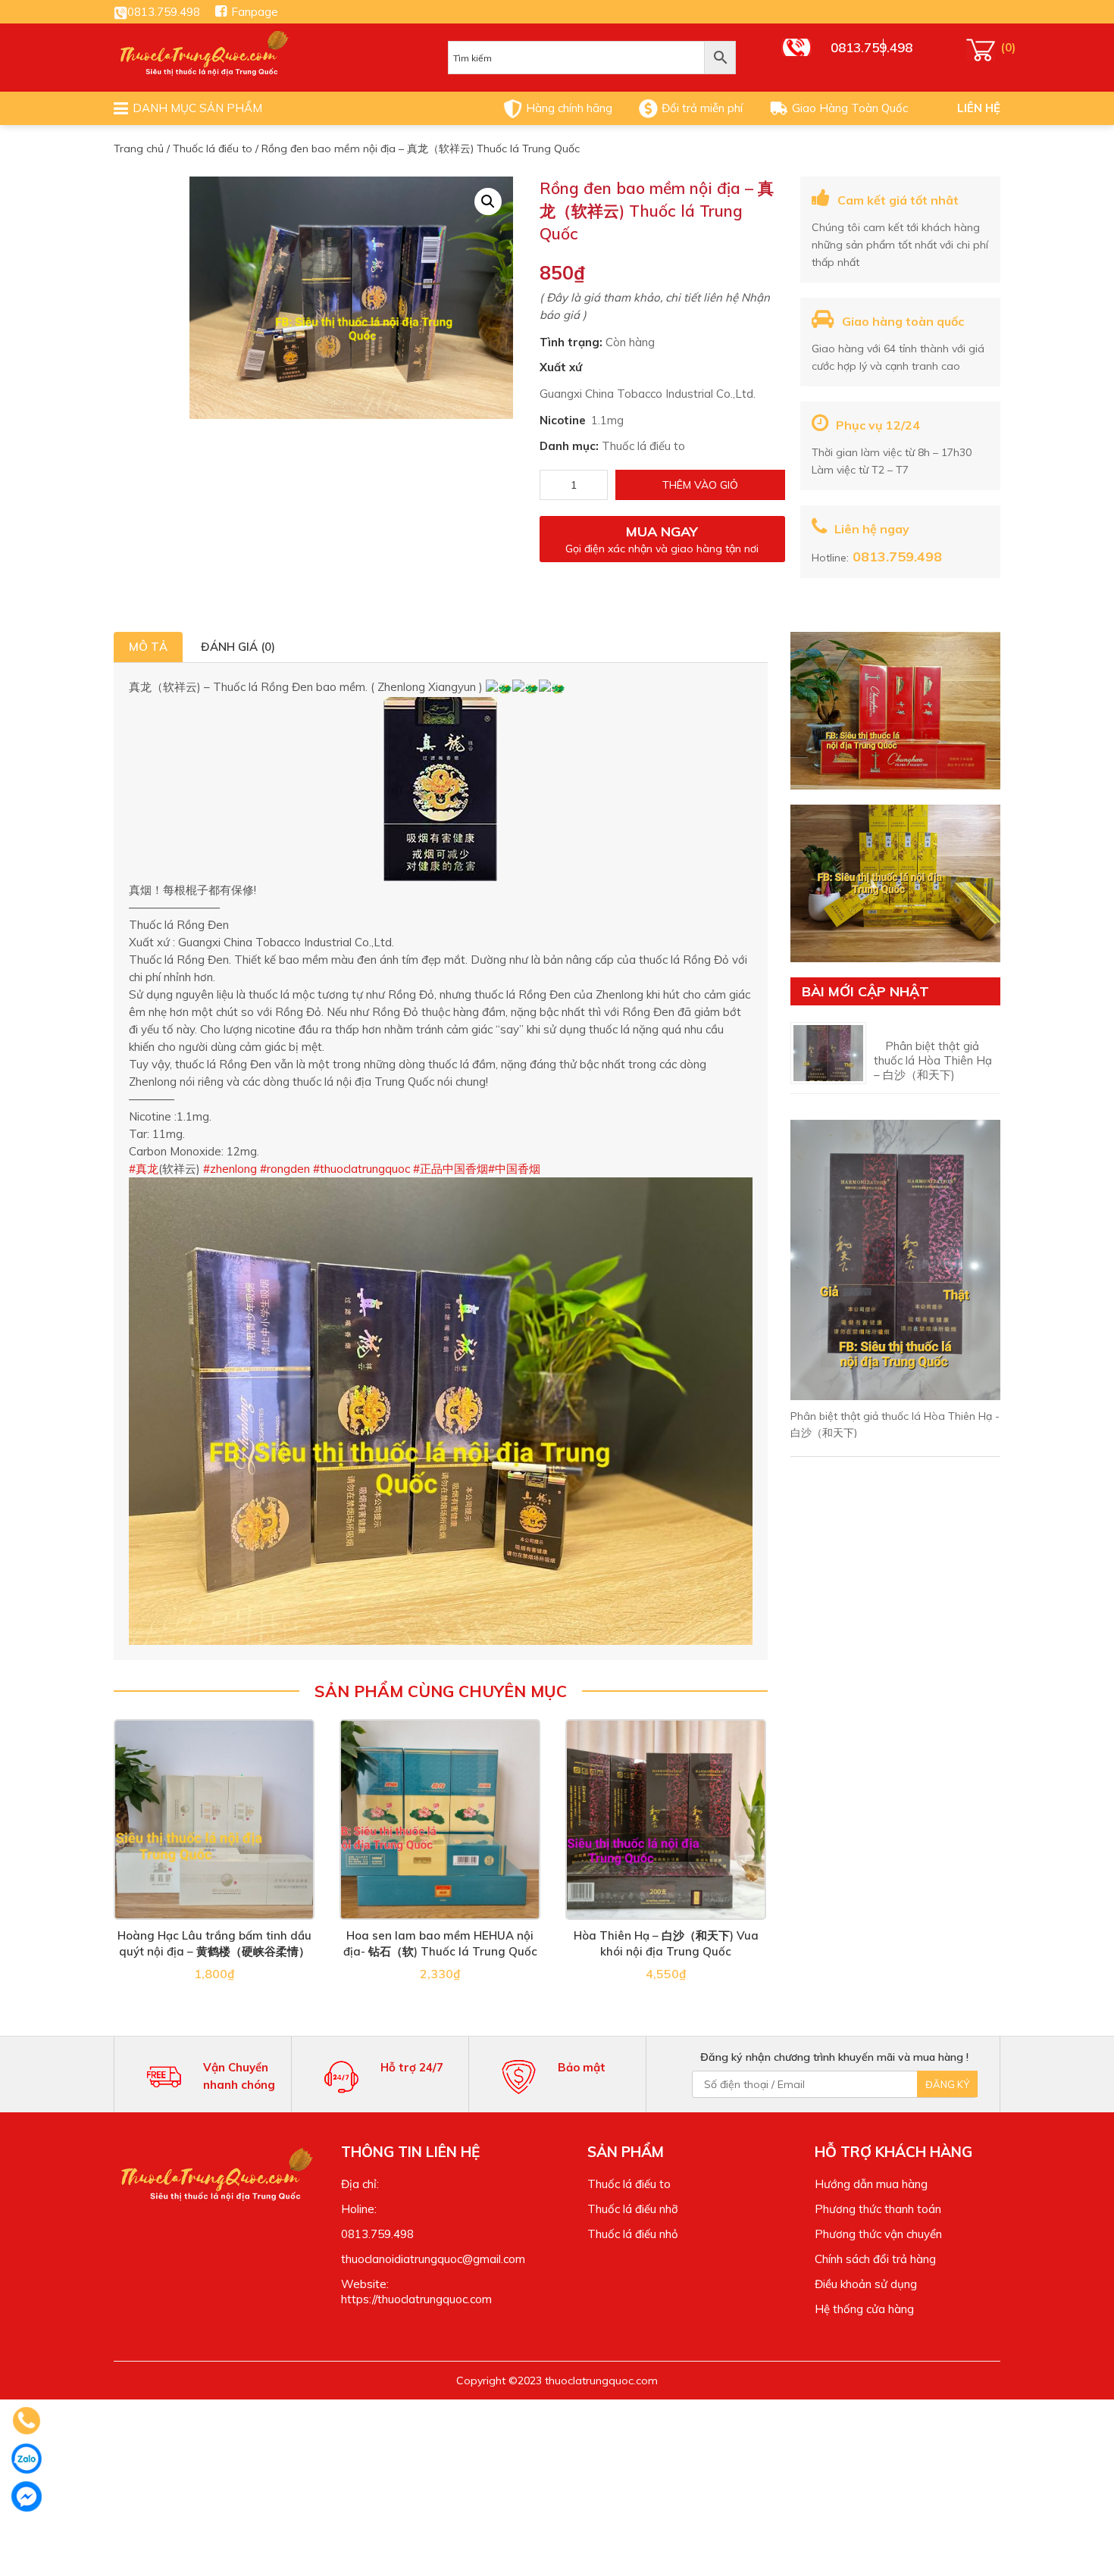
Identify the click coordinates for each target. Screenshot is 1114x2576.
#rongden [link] (285, 1169)
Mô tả (148, 647)
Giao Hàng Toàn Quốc (850, 108)
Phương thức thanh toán (878, 2209)
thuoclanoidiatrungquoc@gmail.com (433, 2259)
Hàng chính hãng (569, 108)
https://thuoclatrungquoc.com (416, 2299)
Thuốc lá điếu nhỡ (633, 2209)
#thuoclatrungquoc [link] (363, 1169)
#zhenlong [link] (230, 1169)
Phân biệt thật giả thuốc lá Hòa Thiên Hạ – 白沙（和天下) (933, 1060)
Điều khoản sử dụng (866, 2284)
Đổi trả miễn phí (702, 108)
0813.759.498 (164, 12)
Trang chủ (139, 148)
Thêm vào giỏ (700, 485)
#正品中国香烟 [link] (451, 1169)
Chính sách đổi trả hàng (875, 2259)
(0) (983, 50)
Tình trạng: (571, 342)
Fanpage (255, 12)
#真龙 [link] (144, 1169)
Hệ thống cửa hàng (864, 2309)
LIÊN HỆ (979, 108)
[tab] (148, 647)
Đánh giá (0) (238, 647)
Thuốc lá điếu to (213, 148)
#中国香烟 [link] (514, 1169)
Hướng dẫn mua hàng (871, 2184)
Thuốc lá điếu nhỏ (633, 2234)
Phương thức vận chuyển (878, 2234)
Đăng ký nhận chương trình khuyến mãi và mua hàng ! (834, 2057)
